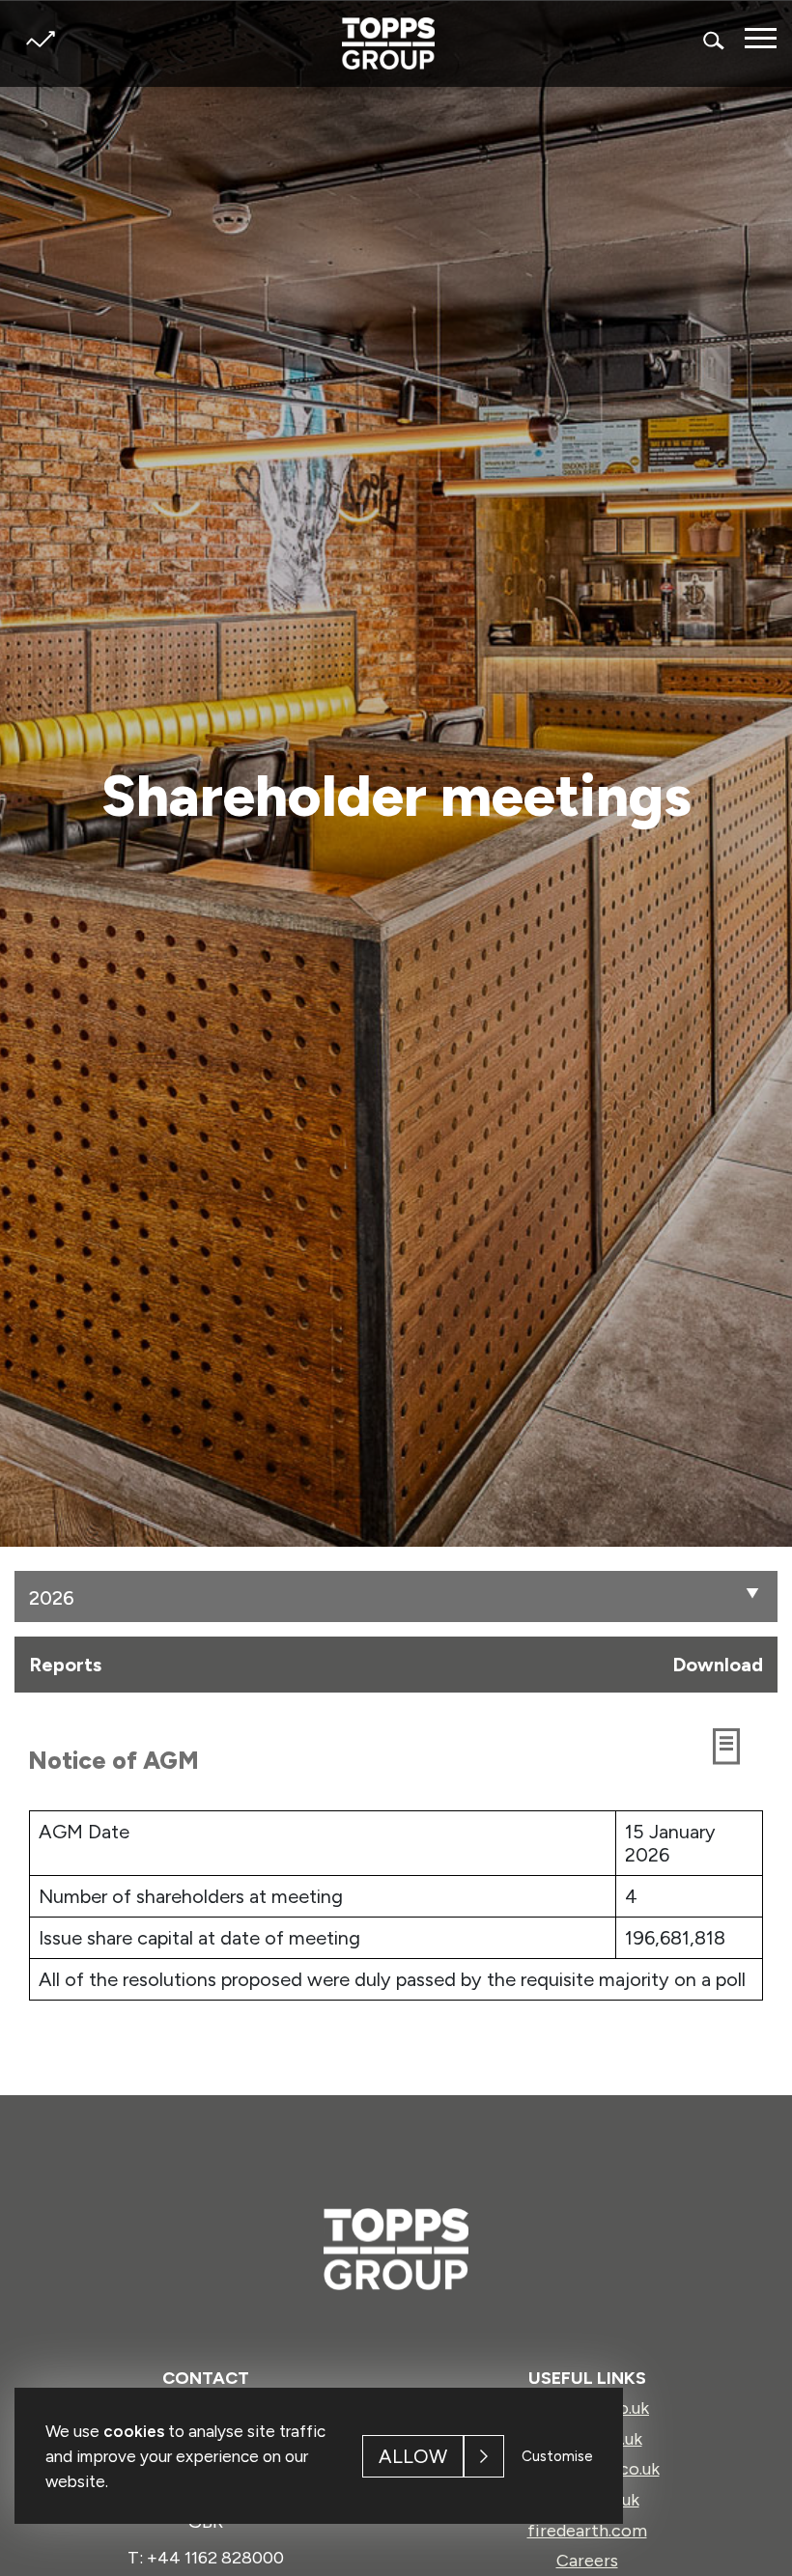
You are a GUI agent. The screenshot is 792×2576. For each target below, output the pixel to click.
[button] (753, 1595)
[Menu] (761, 38)
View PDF (736, 1751)
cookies (134, 2431)
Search (715, 40)
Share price (40, 39)
